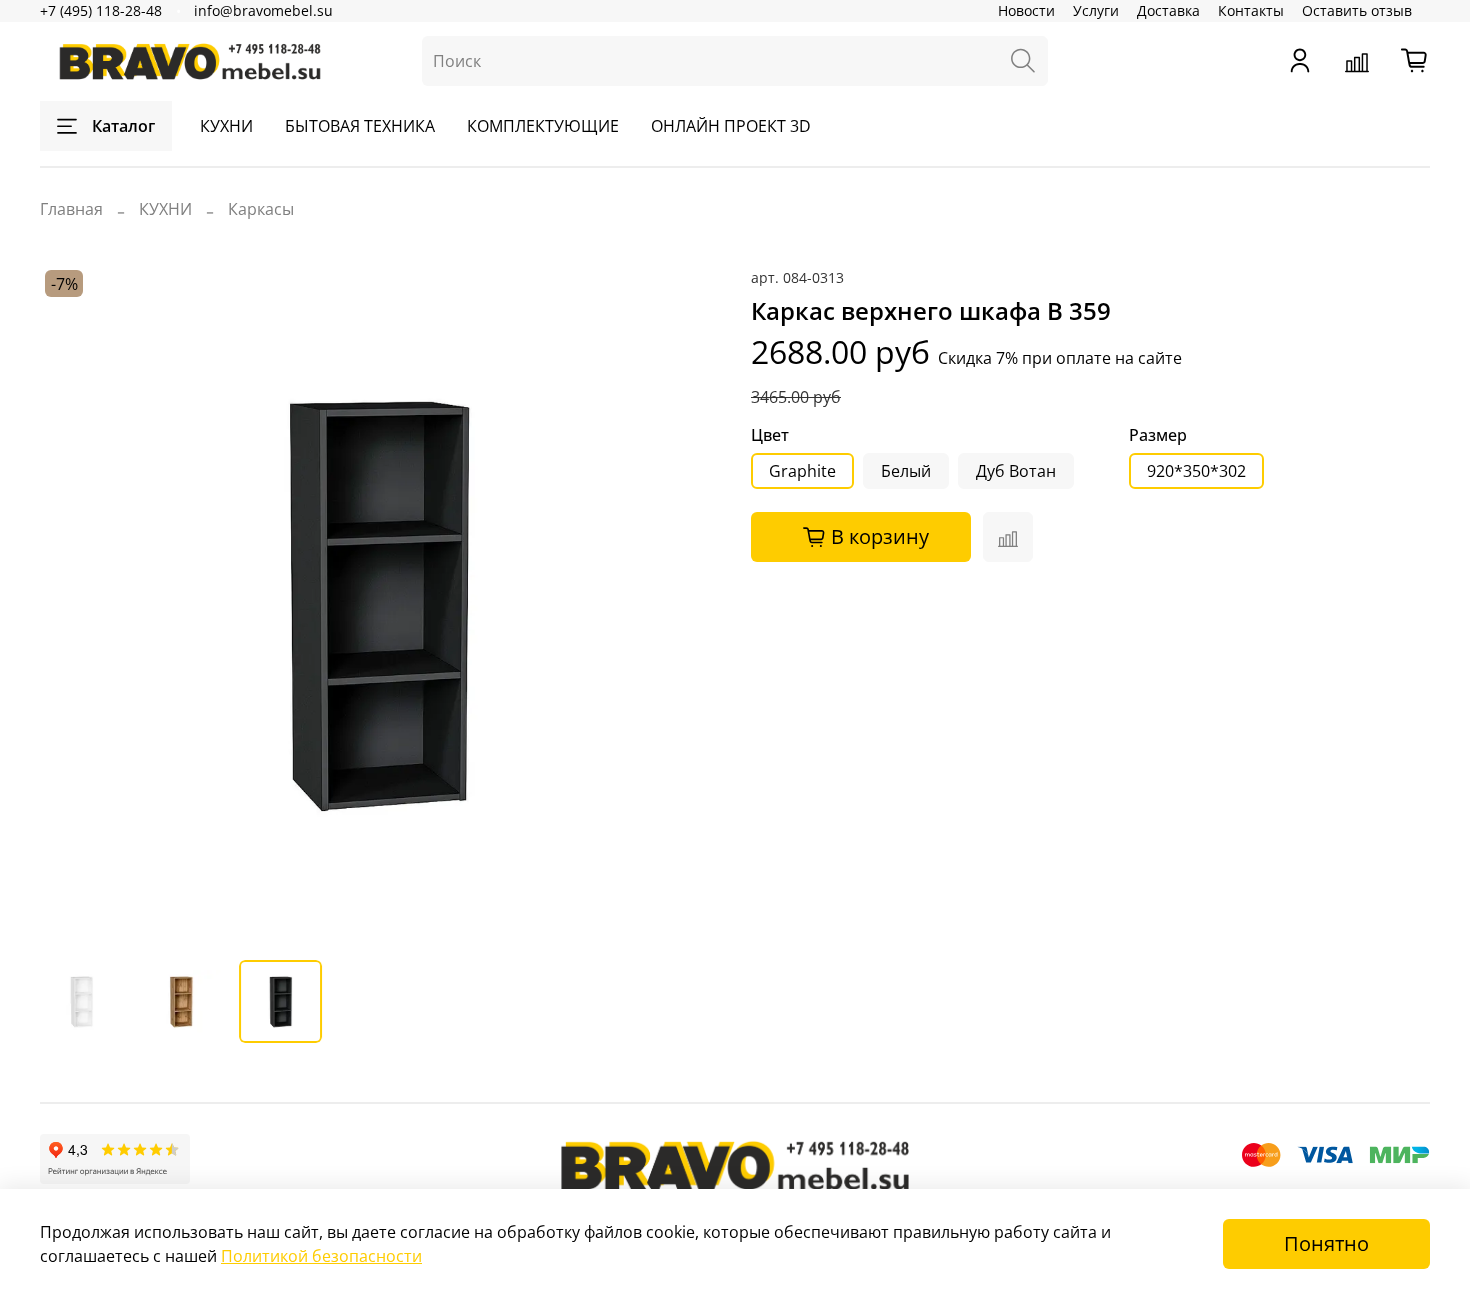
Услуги (1096, 10)
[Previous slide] (72, 605)
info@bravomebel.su (263, 10)
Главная (71, 209)
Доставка (1168, 10)
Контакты (1251, 10)
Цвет (770, 435)
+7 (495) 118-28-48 (101, 10)
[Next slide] (687, 605)
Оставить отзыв (1357, 10)
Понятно (1326, 1243)
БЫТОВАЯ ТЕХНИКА (360, 126)
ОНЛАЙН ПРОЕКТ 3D (731, 126)
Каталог (123, 126)
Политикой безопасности (321, 1256)
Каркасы (261, 209)
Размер (1158, 435)
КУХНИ (226, 126)
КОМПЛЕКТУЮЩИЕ (543, 126)
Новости (1026, 10)
